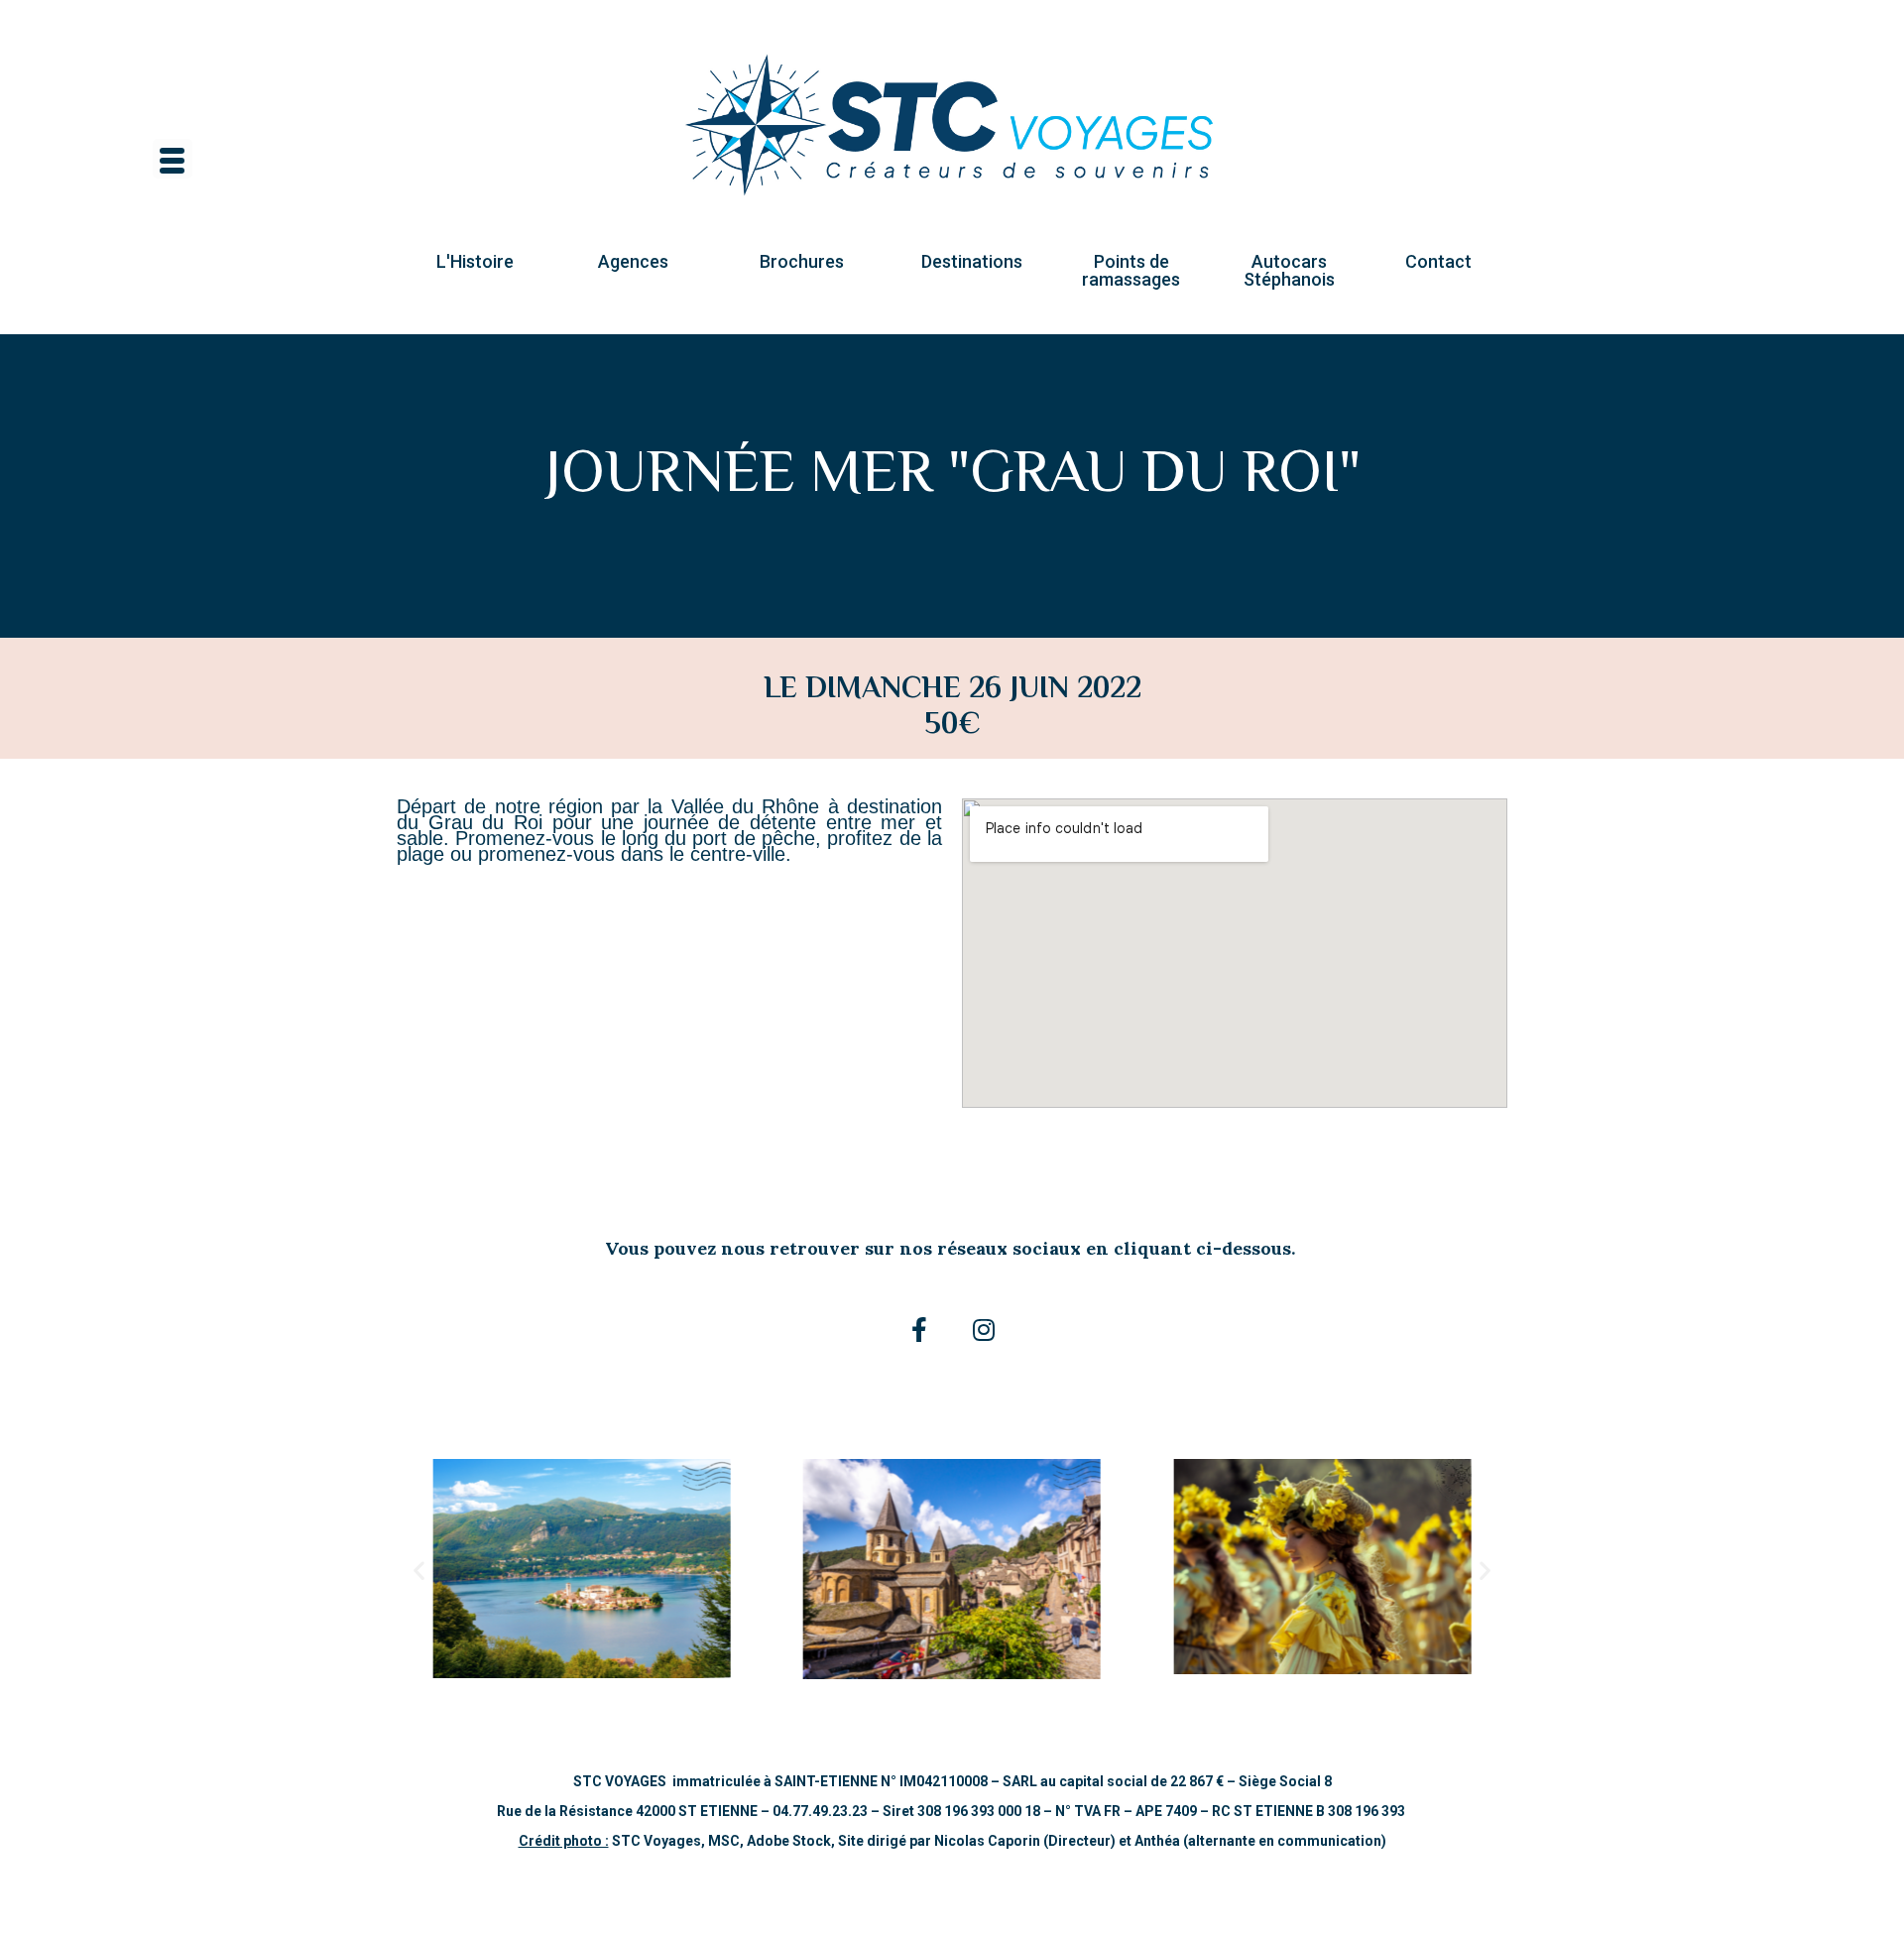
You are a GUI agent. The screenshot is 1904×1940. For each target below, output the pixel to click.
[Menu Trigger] (173, 159)
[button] (475, 262)
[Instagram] (984, 1330)
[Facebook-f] (919, 1330)
